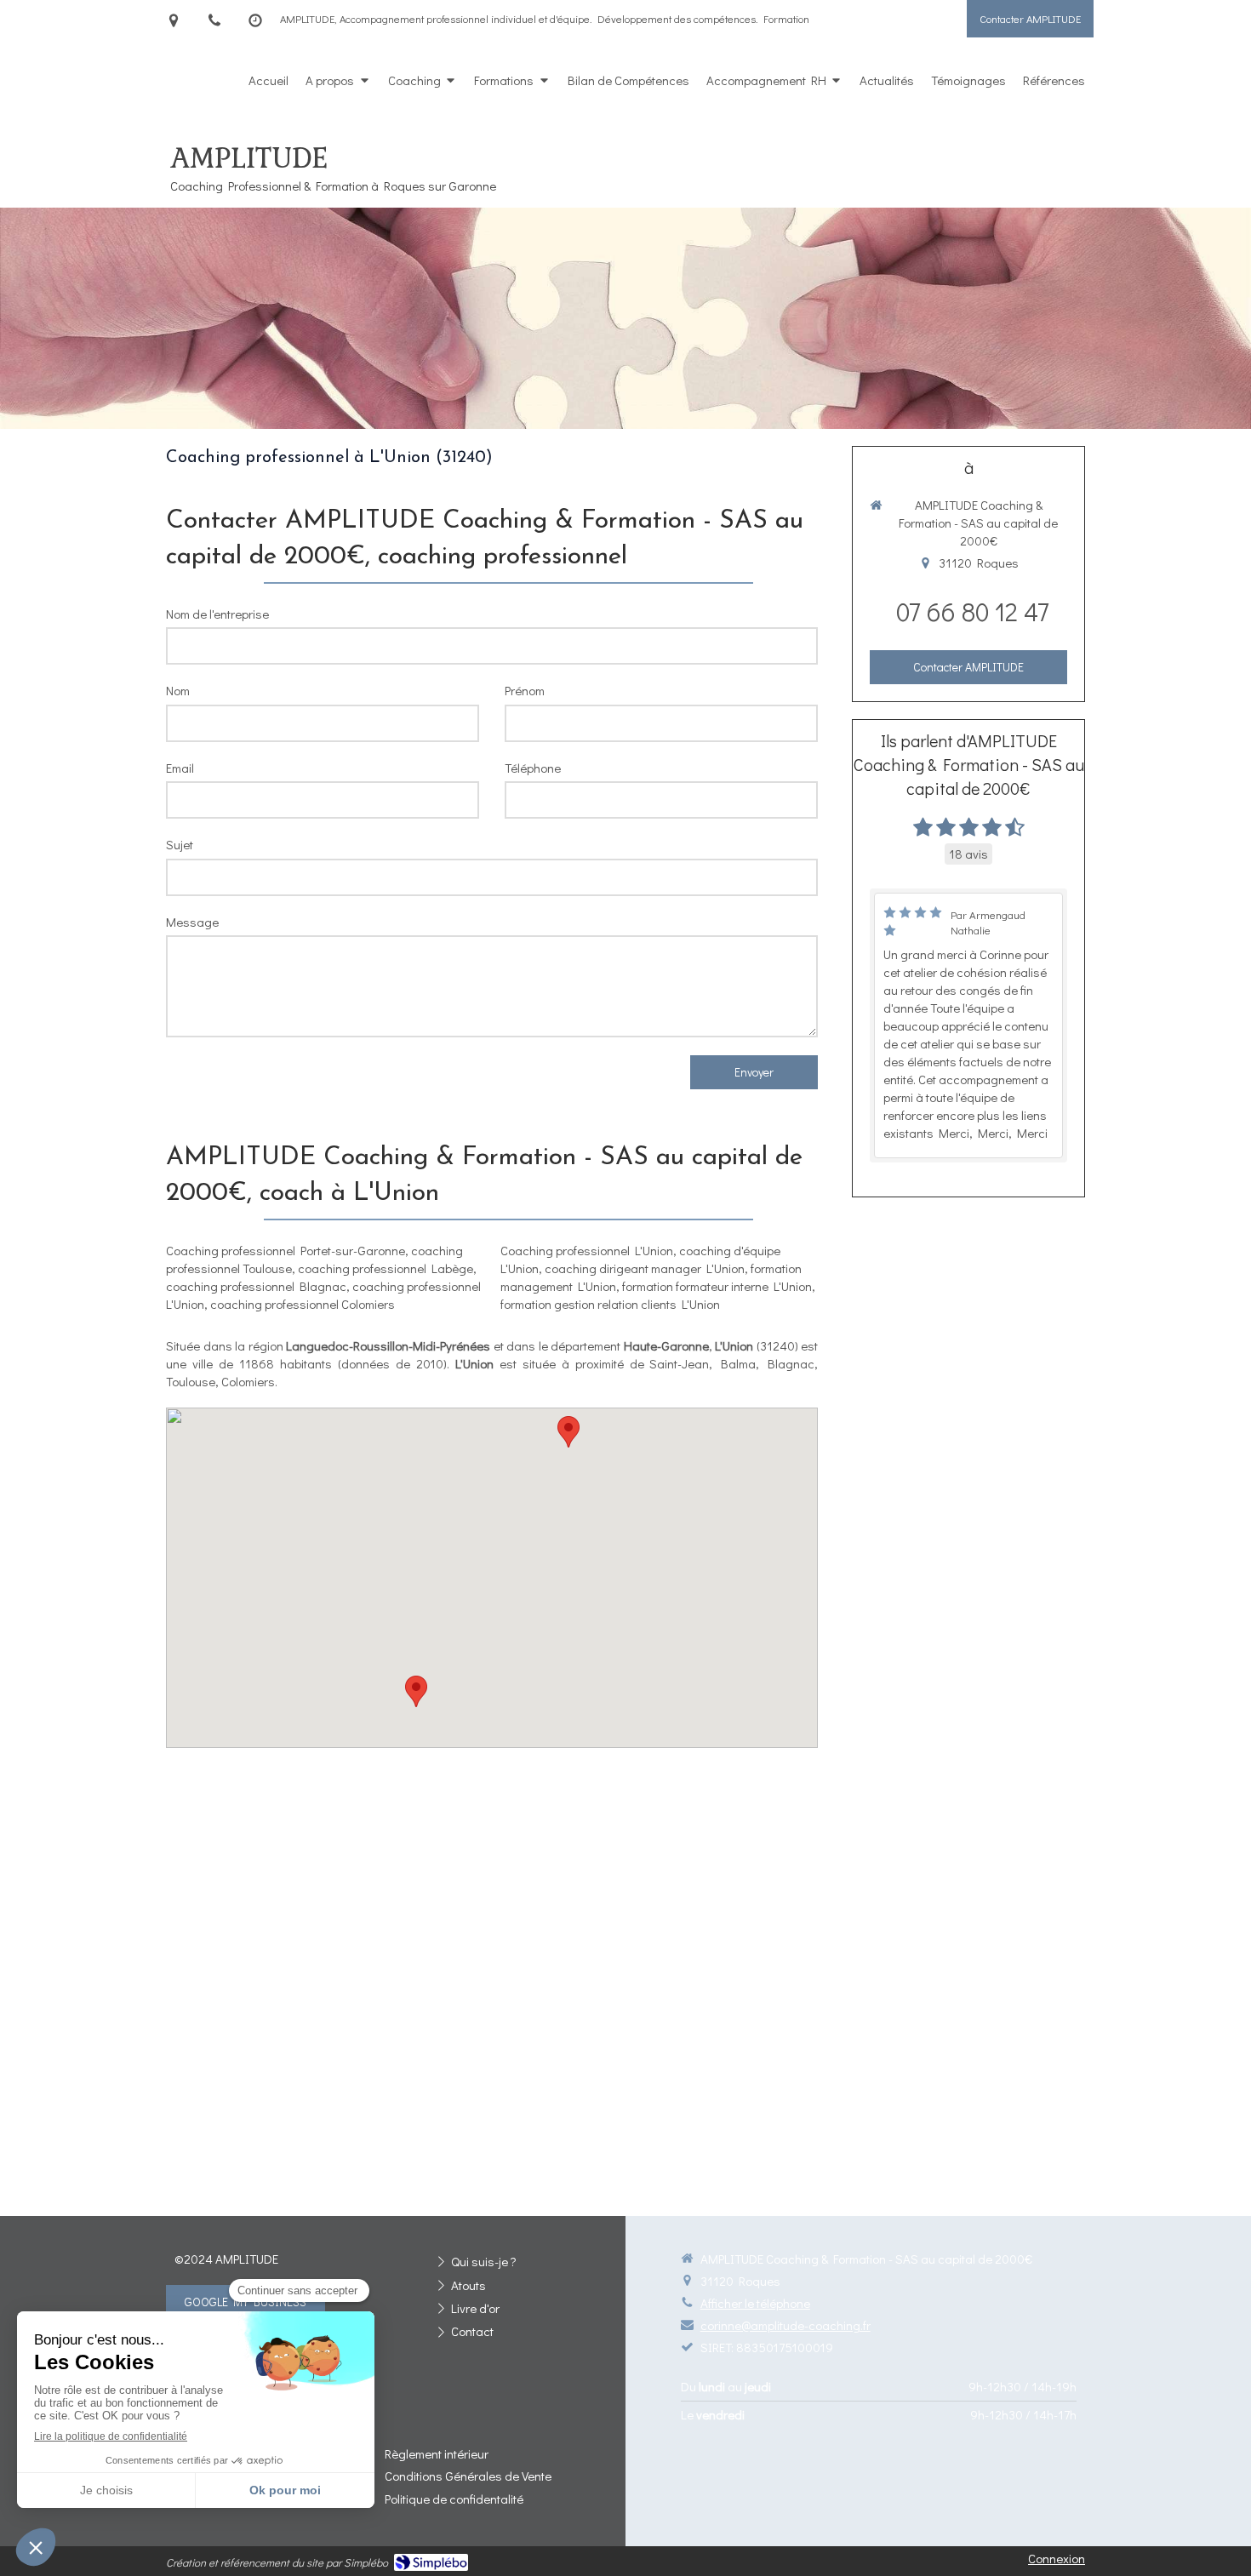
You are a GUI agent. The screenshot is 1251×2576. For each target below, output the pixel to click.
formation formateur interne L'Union (717, 1286)
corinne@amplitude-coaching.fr (785, 2325)
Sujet (180, 844)
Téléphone (533, 768)
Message (192, 922)
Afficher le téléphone (755, 2303)
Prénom (525, 690)
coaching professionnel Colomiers (303, 1304)
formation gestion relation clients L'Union (610, 1304)
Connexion (1057, 2558)
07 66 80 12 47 (973, 611)
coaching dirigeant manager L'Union (645, 1268)
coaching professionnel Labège (386, 1268)
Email (180, 768)
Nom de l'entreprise (217, 614)
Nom (178, 690)
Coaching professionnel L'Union (587, 1250)
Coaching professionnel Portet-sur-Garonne (286, 1250)
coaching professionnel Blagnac (256, 1286)
